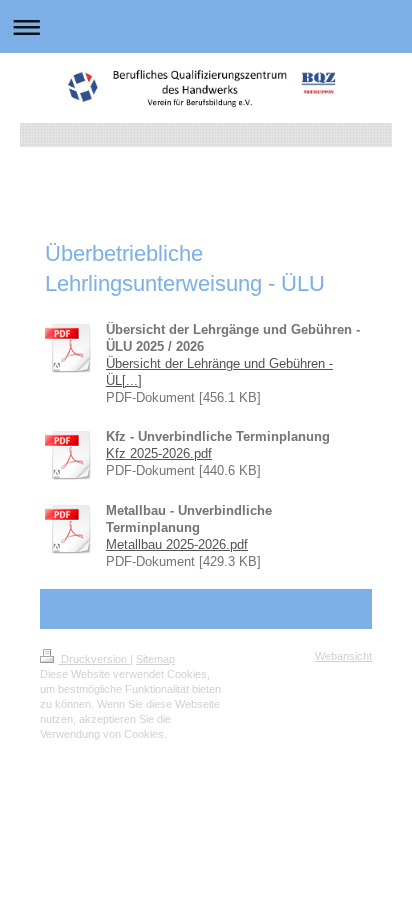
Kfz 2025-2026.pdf (159, 454)
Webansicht (343, 656)
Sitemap (155, 659)
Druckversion (94, 659)
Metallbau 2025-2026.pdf (177, 545)
